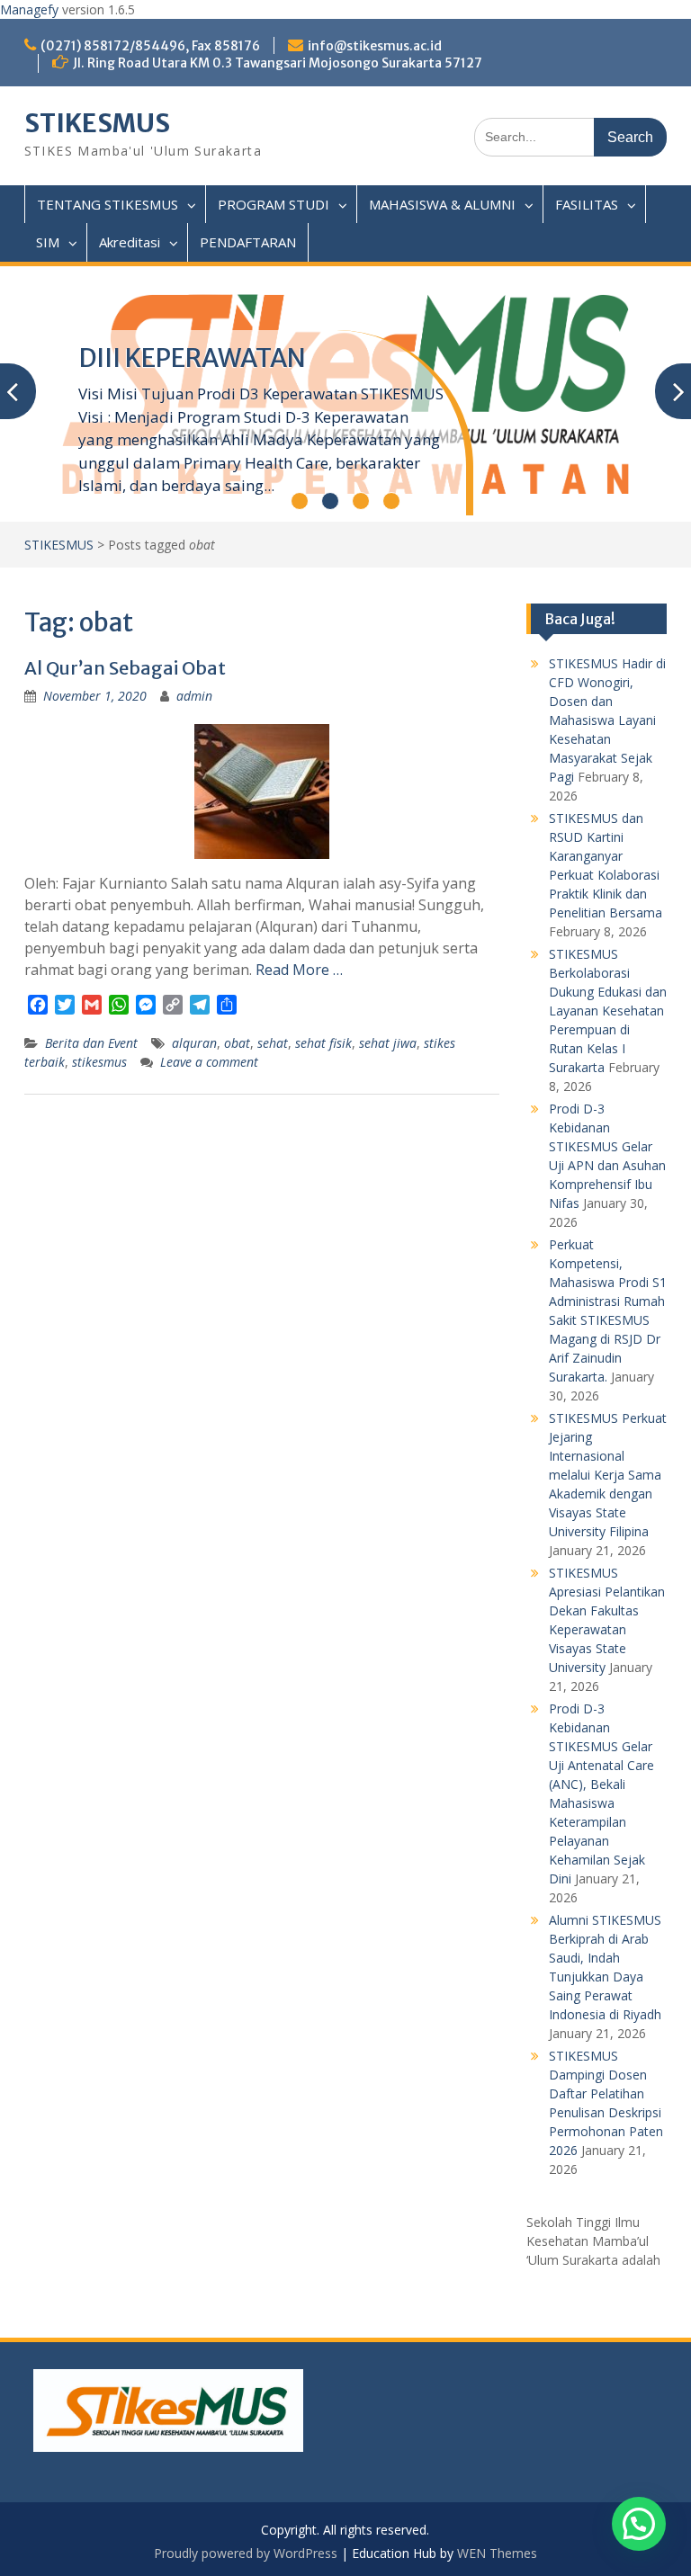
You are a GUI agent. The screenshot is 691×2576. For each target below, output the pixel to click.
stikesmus (99, 1062)
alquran (194, 1043)
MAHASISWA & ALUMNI (442, 204)
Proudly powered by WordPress (246, 2553)
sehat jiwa (388, 1043)
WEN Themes (497, 2553)
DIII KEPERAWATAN (192, 358)
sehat (273, 1043)
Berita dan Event (91, 1043)
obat (237, 1043)
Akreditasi (130, 242)
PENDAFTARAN (248, 242)
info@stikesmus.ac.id (375, 46)
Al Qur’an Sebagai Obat (125, 668)
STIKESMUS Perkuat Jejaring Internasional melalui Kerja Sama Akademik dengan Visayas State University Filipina (608, 1475)
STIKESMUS (97, 123)
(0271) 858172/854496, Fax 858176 (150, 46)
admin (194, 696)
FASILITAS (587, 204)
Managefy (31, 9)
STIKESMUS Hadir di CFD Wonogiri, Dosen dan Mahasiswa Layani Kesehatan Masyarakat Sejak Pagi (607, 720)
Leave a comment (209, 1062)
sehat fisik (323, 1043)
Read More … (299, 970)
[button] (639, 2524)
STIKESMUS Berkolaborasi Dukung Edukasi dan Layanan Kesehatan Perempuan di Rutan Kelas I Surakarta (608, 1011)
